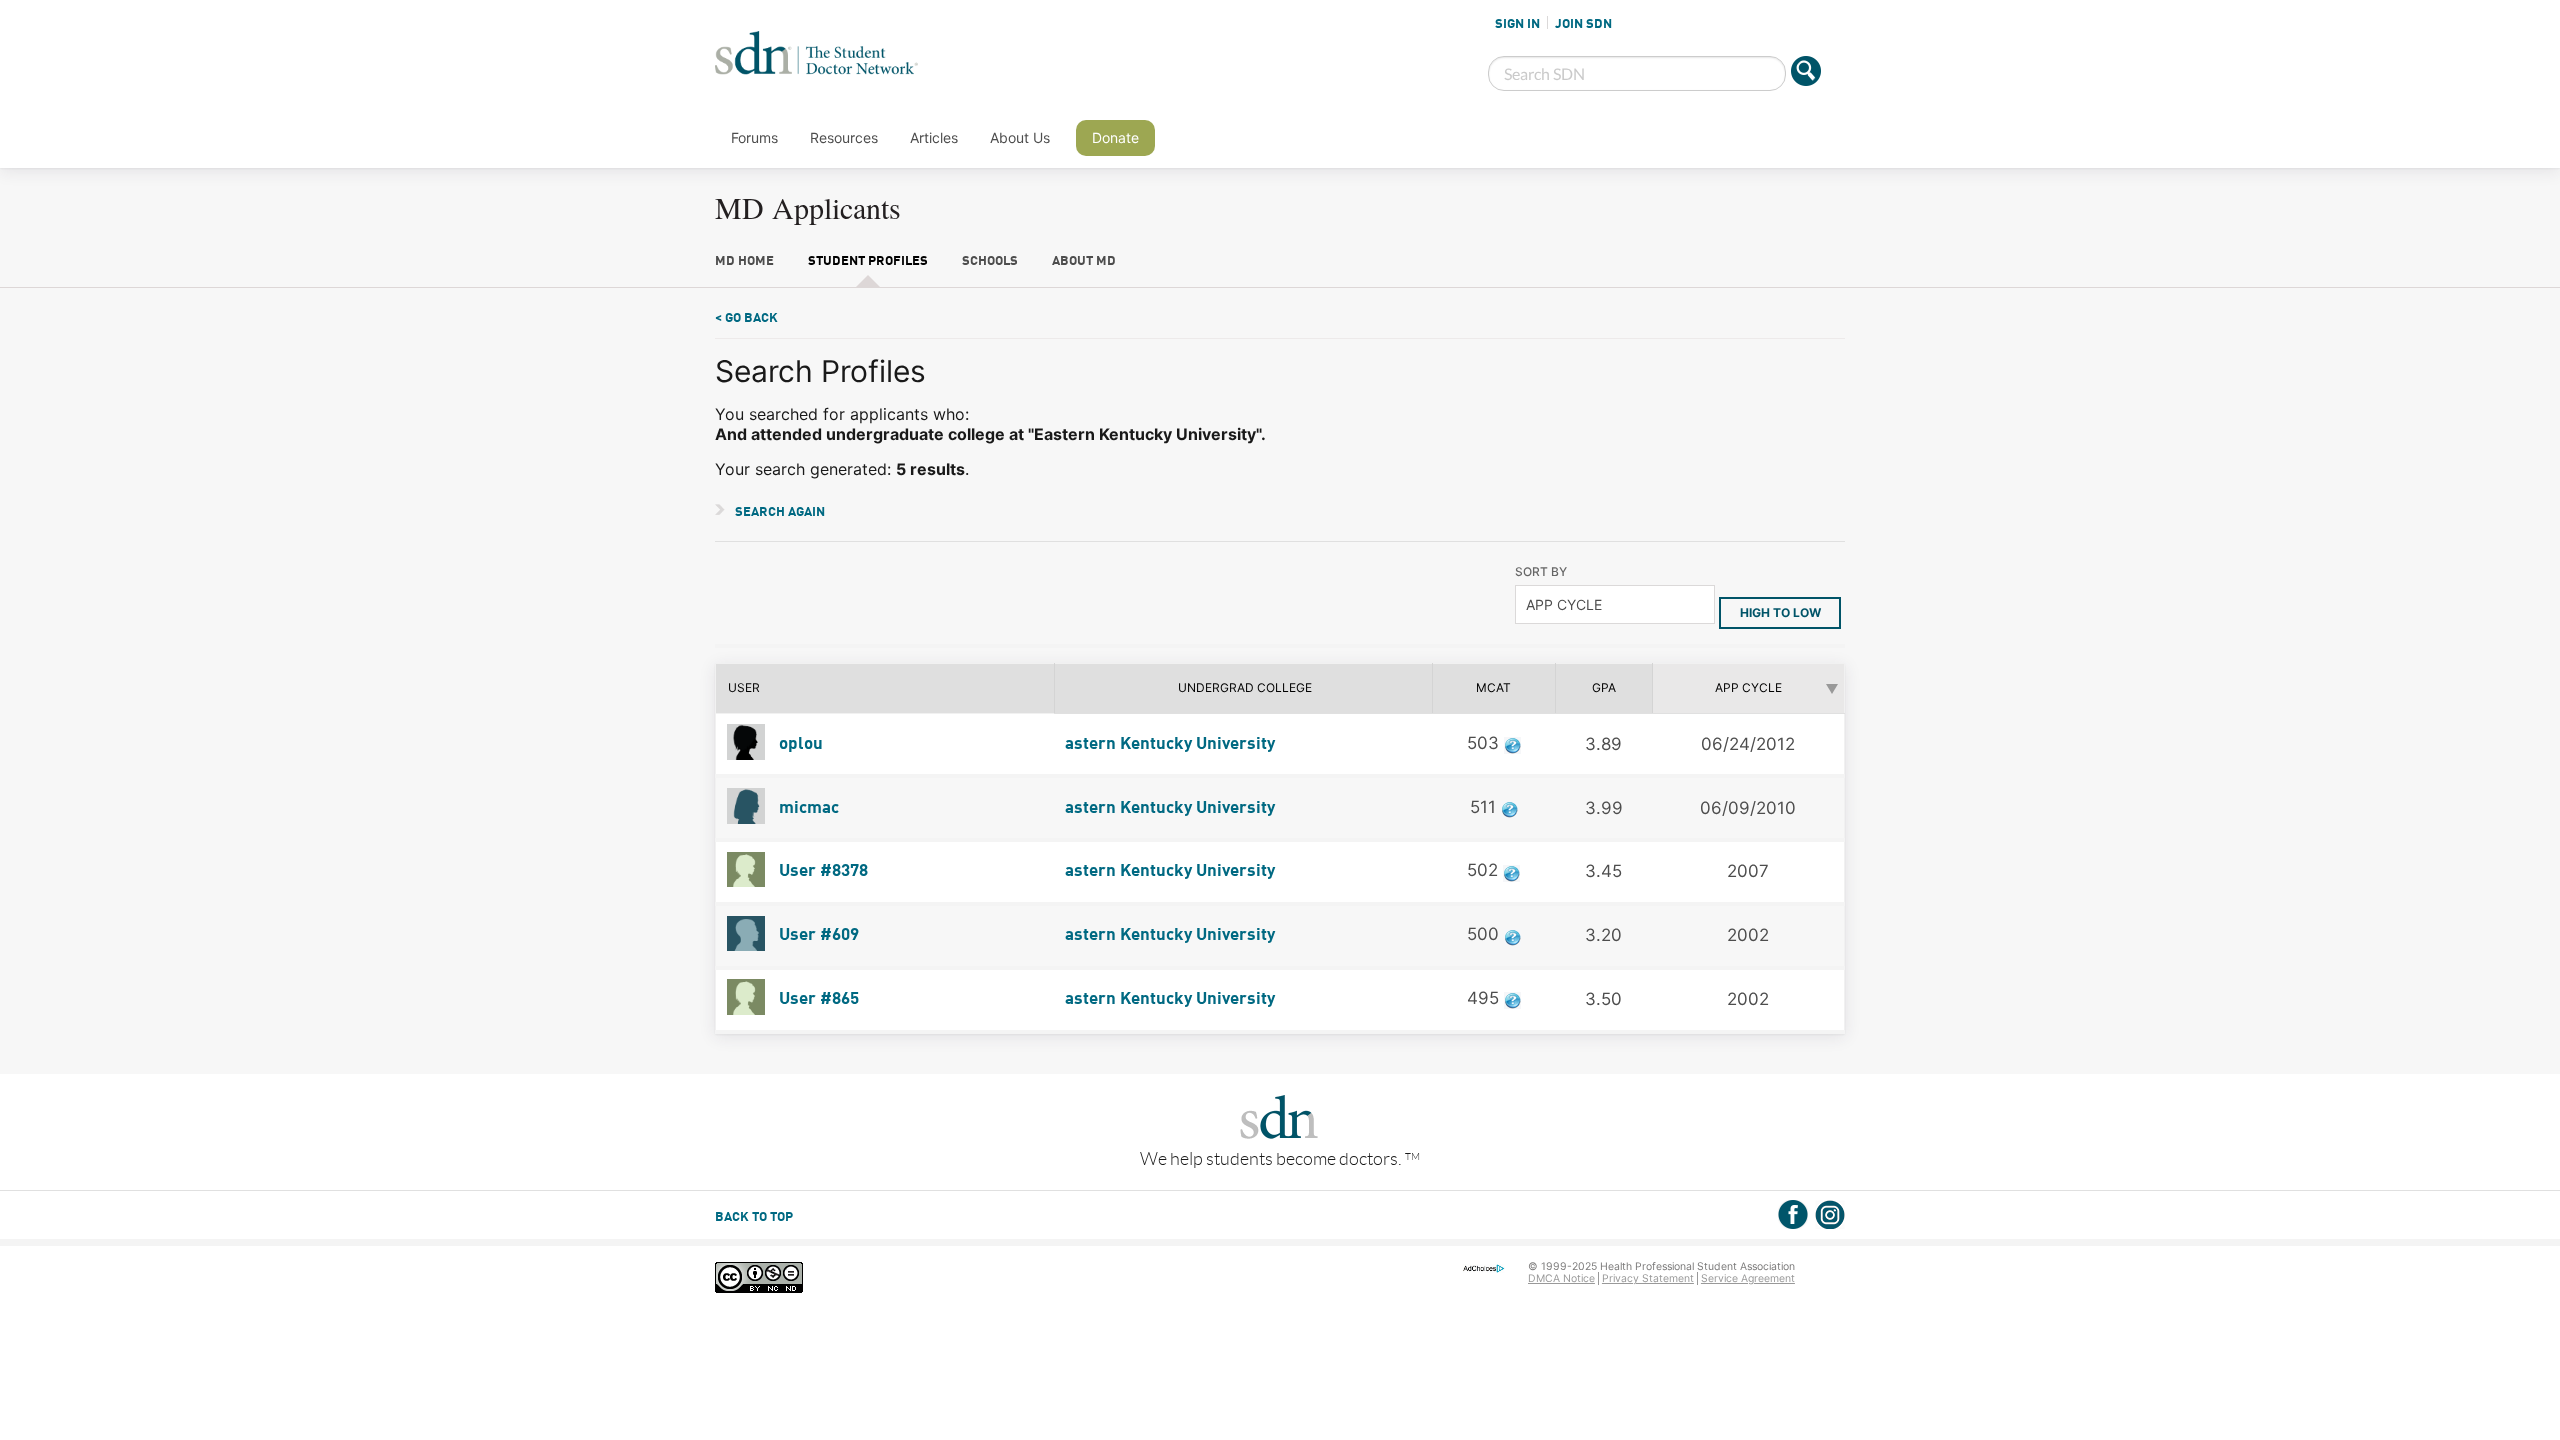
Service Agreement (1748, 1278)
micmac (807, 808)
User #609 (817, 935)
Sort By (1541, 571)
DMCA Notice (1561, 1278)
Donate (1115, 137)
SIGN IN (1517, 24)
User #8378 (821, 871)
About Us (1020, 137)
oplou (799, 744)
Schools (990, 261)
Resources (844, 137)
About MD (1084, 261)
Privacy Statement (1648, 1278)
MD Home (744, 261)
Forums (754, 137)
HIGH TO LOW (1780, 612)
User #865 (817, 999)
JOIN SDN (1583, 24)
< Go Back (746, 318)
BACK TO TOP (754, 1217)
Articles (934, 137)
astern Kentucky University (1170, 744)
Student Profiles (868, 261)
